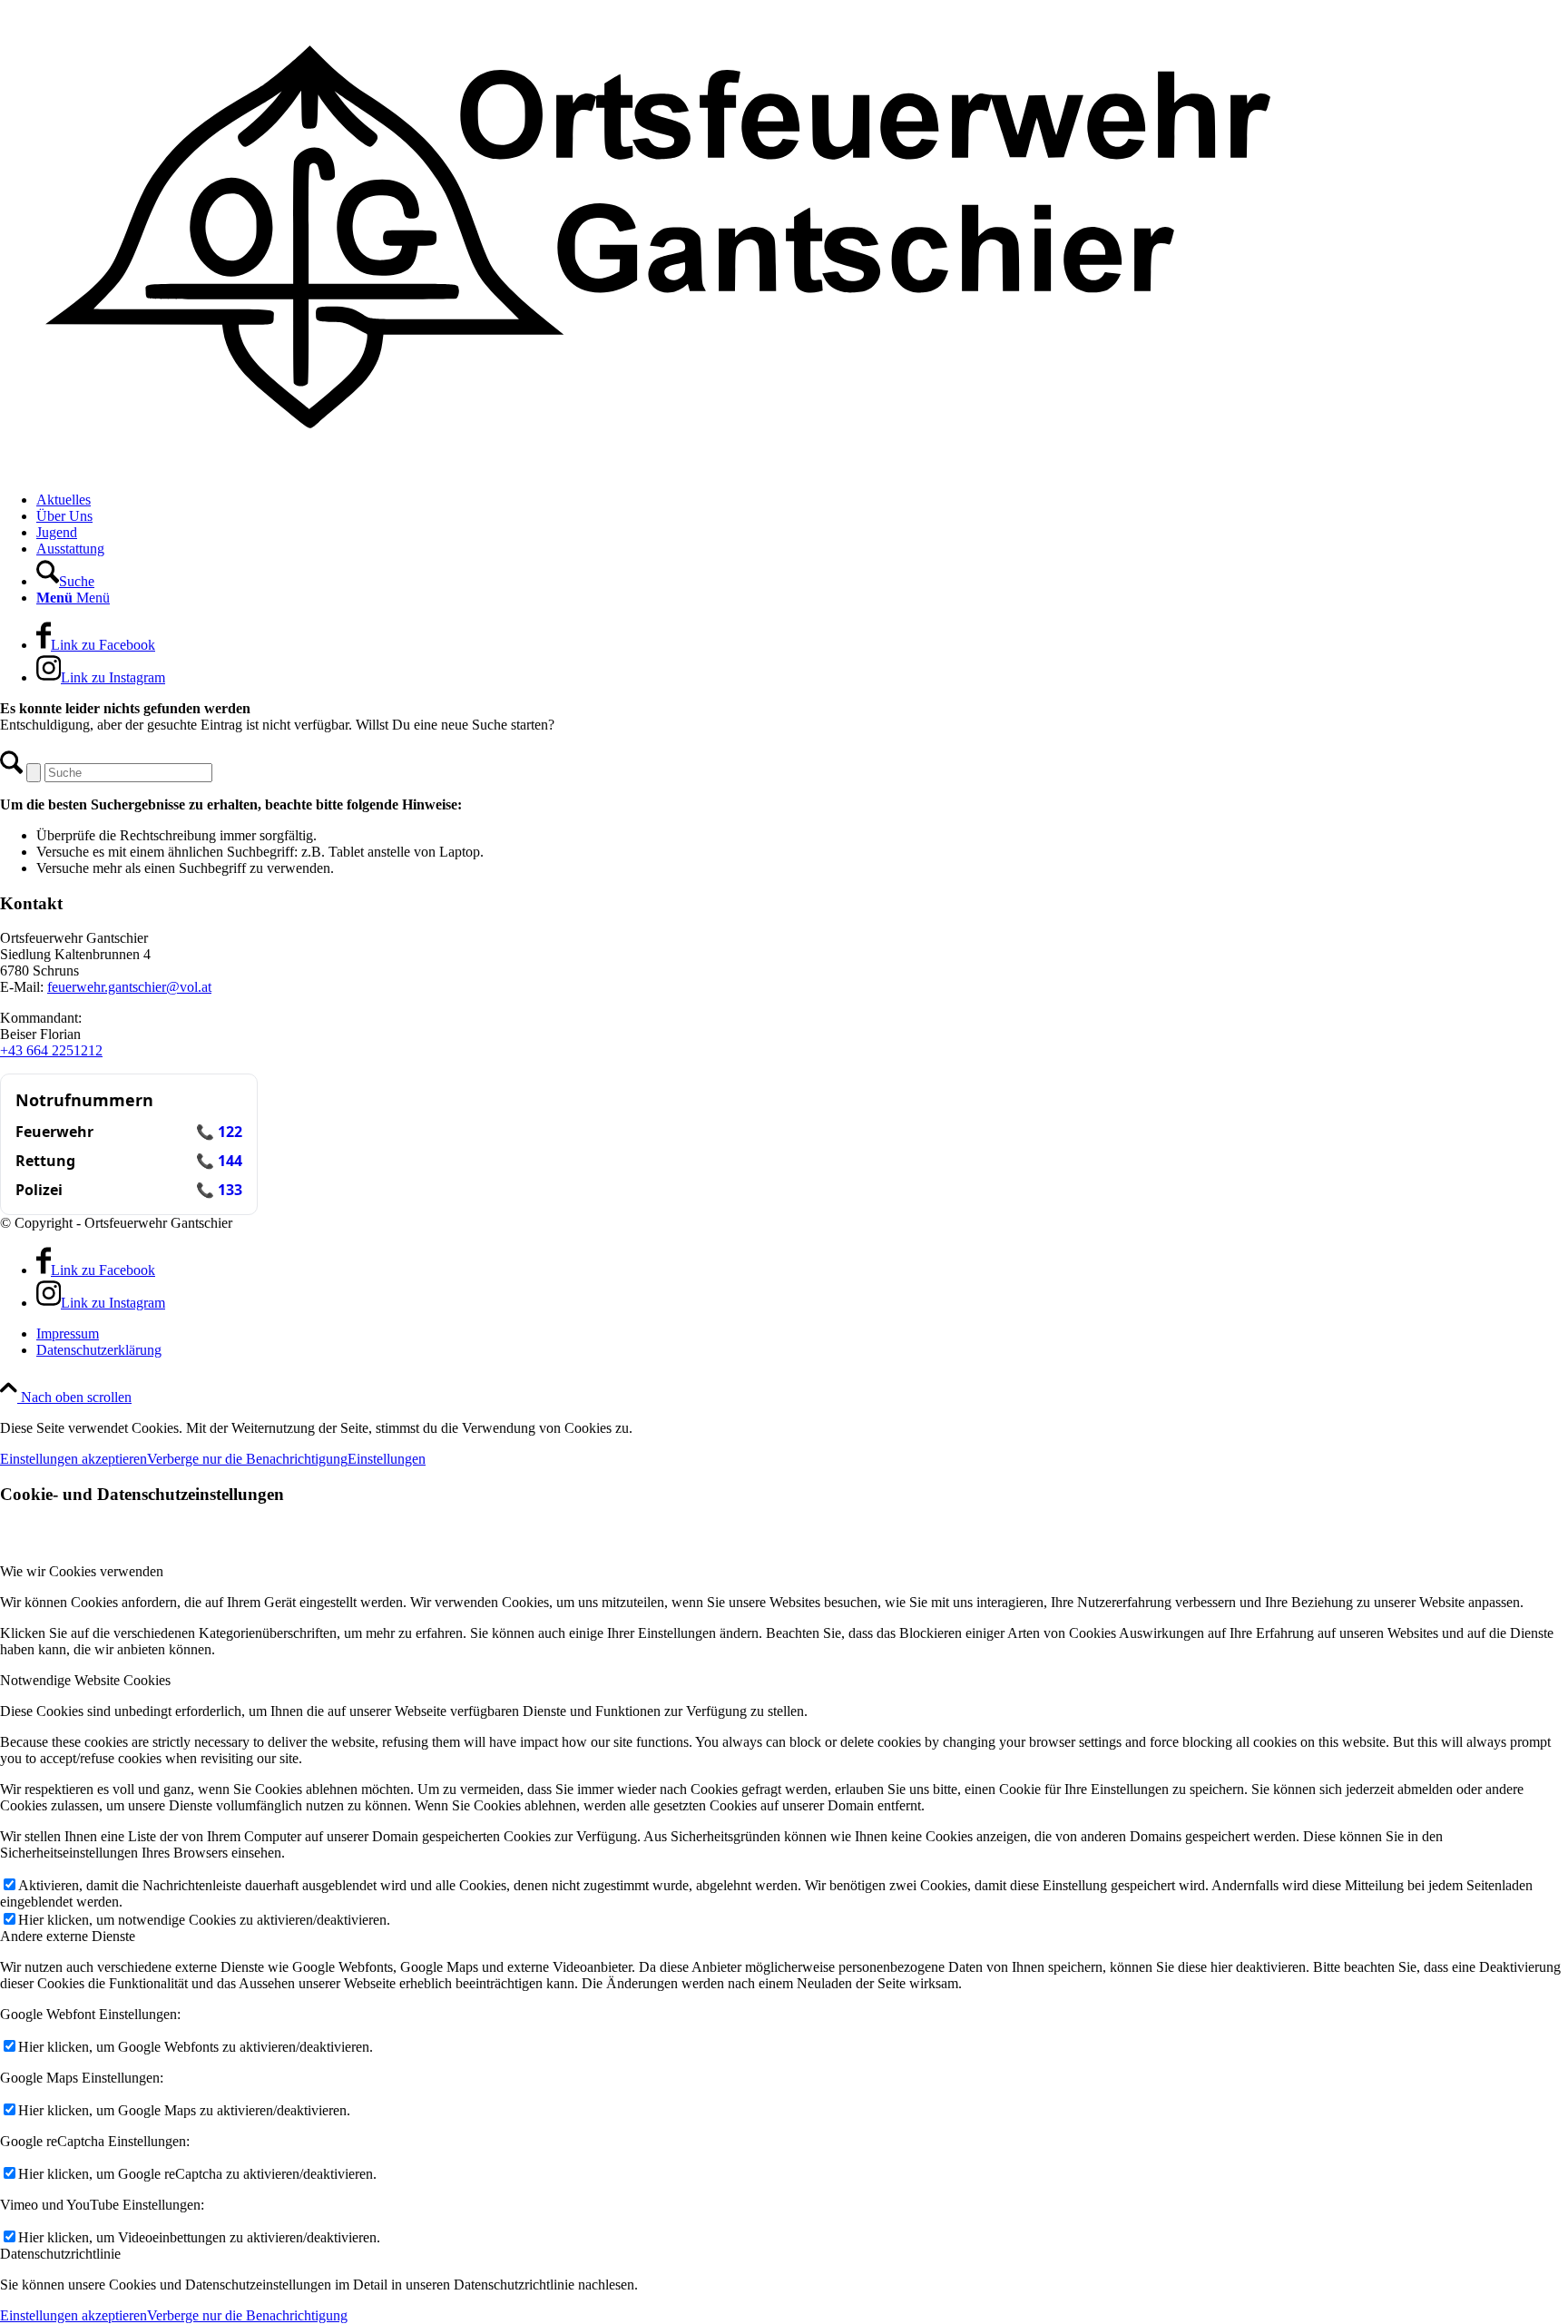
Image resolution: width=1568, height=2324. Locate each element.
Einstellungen (387, 1459)
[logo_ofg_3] (658, 469)
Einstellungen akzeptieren (73, 1459)
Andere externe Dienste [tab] (68, 1936)
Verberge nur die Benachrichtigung (247, 1459)
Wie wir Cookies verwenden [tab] (82, 1571)
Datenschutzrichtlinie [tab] (60, 2254)
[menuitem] (802, 500)
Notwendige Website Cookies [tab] (85, 1680)
